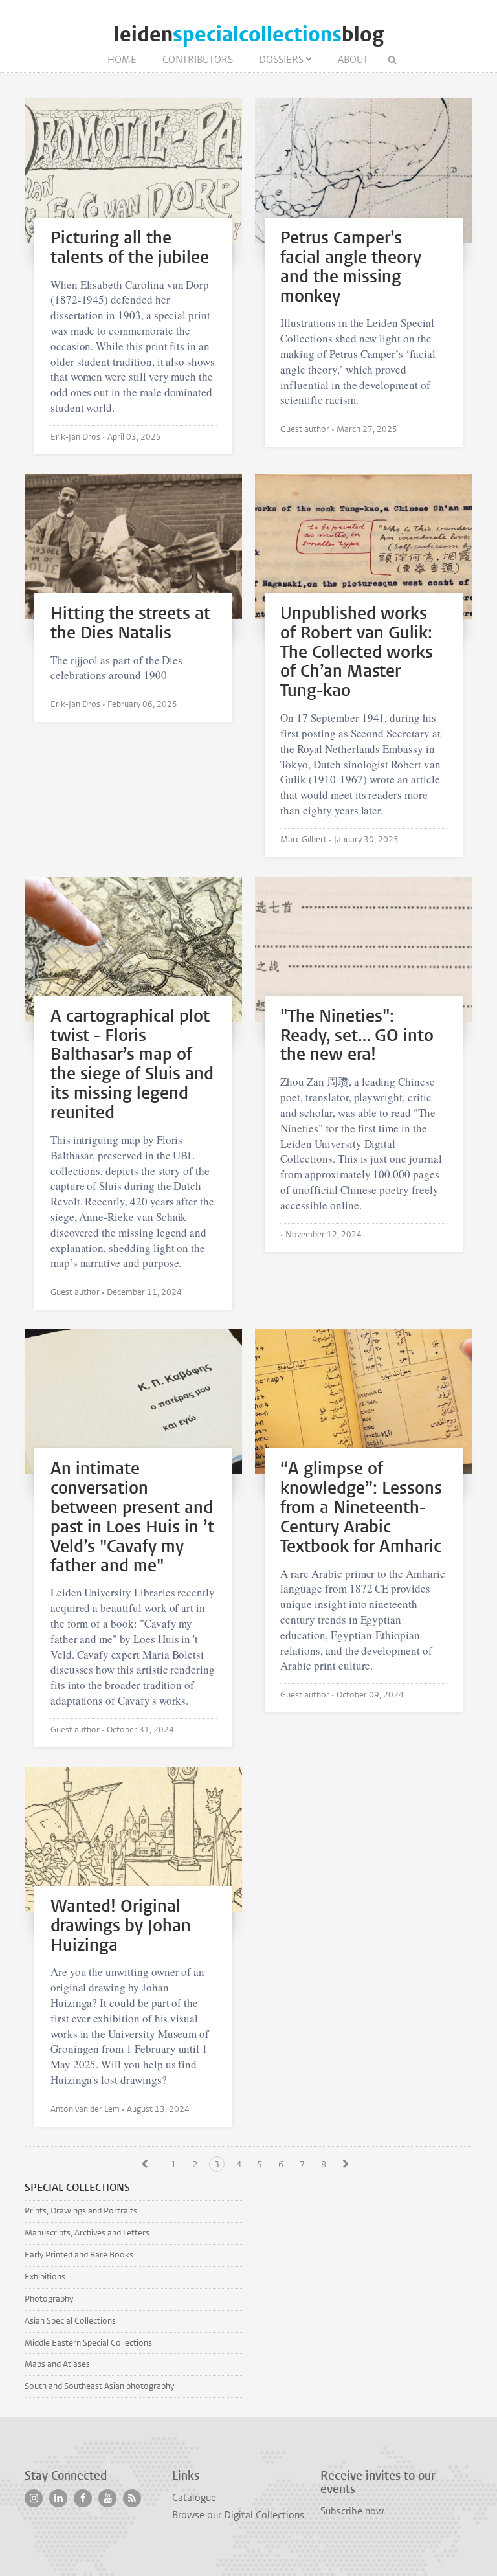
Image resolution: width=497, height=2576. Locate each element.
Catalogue (194, 2498)
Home (122, 60)
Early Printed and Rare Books (79, 2255)
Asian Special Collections (70, 2321)
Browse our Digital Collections (238, 2515)
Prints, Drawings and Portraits (81, 2211)
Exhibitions (45, 2277)
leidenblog (249, 35)
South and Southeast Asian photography (99, 2386)
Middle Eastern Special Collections (88, 2343)
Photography (49, 2299)
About (353, 60)
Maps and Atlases (57, 2364)
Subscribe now (352, 2511)
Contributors (198, 60)
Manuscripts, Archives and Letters (87, 2233)
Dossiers (281, 60)
